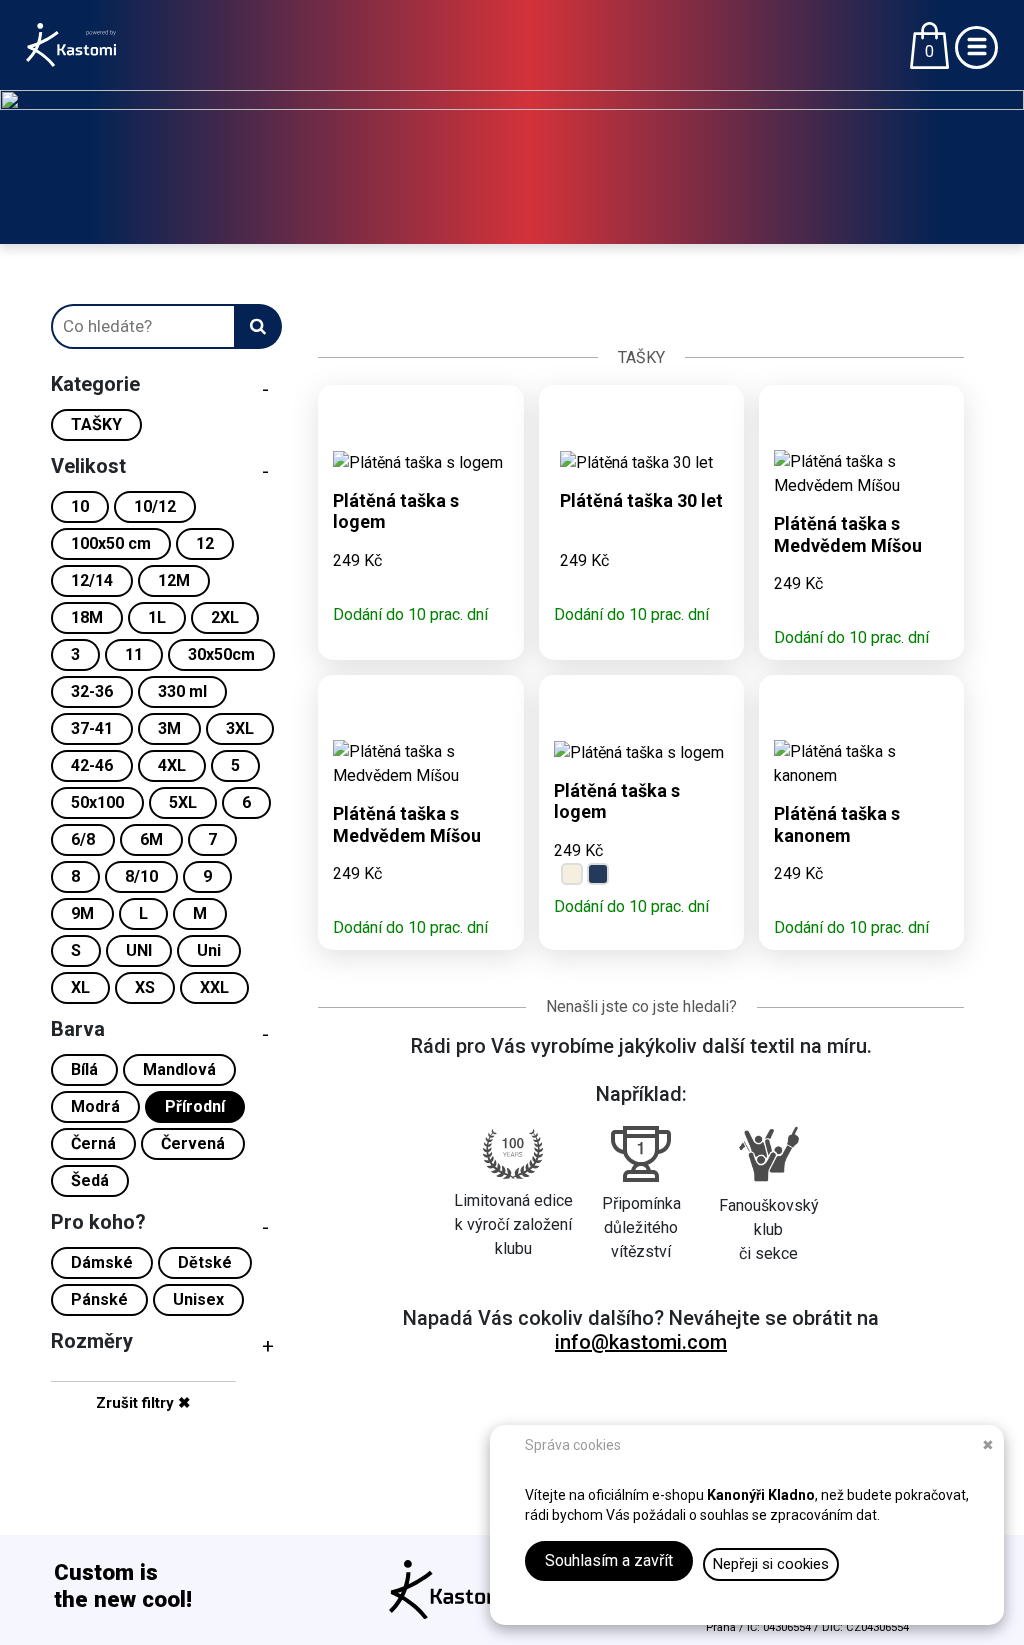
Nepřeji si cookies (771, 1564)
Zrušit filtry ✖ (143, 1403)
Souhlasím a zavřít (609, 1560)
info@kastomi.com (641, 1342)
